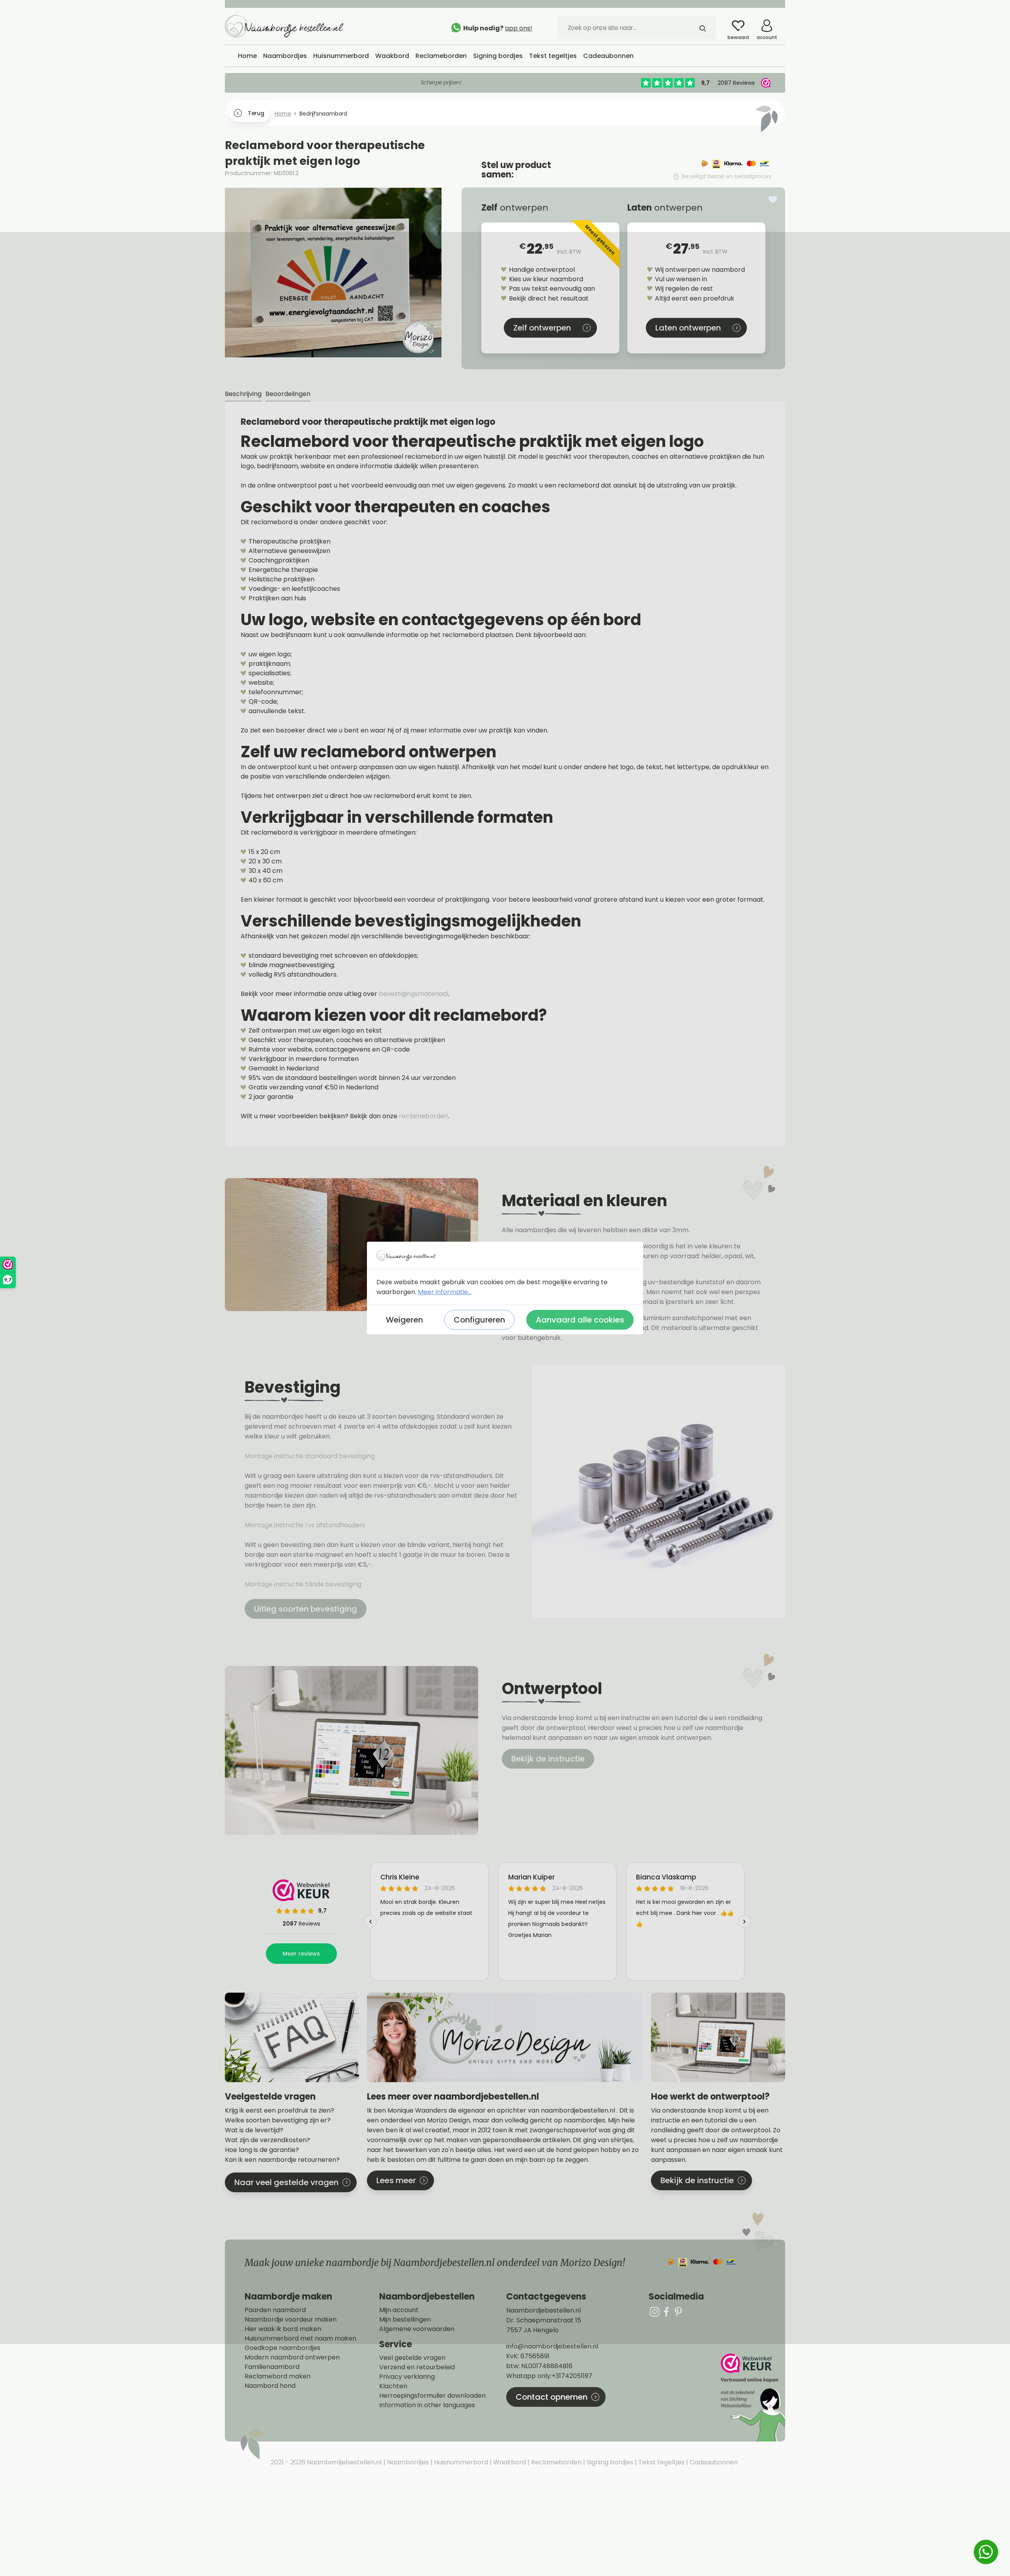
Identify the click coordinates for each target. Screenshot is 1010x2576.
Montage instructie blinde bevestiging (304, 1584)
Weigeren (404, 1320)
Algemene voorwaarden (417, 2329)
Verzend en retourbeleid (417, 2367)
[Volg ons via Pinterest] (678, 2312)
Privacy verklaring (407, 2377)
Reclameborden (555, 2462)
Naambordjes (407, 2462)
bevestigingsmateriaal (413, 994)
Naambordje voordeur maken (291, 2320)
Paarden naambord (275, 2310)
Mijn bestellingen (405, 2320)
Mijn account (399, 2310)
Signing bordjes (609, 2462)
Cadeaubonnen (713, 2462)
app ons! (519, 28)
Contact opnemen (552, 2397)
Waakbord (509, 2462)
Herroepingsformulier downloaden (432, 2396)
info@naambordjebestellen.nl (552, 2346)
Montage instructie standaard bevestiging (310, 1456)
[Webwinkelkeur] (752, 2398)
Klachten (393, 2386)
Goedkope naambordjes (282, 2348)
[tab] (243, 394)
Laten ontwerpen (688, 328)
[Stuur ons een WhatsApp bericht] (986, 2552)
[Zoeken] (703, 28)
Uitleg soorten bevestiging (306, 1609)
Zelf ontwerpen (542, 328)
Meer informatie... (445, 1292)
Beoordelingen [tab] (288, 394)
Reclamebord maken (278, 2376)
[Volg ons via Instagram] (655, 2312)
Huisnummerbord (460, 2462)
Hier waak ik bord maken (283, 2329)
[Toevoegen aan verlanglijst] (773, 200)
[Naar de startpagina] (284, 26)
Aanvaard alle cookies (580, 1320)
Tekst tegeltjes (661, 2462)
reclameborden (424, 1116)
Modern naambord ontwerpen (292, 2357)
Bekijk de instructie (548, 1759)
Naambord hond (270, 2386)
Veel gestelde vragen (412, 2358)
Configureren (479, 1320)
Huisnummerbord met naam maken (300, 2339)
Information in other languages (427, 2405)
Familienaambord (272, 2367)
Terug (256, 113)
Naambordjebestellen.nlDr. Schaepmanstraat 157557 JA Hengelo (544, 2320)
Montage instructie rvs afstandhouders (306, 1525)
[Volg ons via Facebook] (666, 2312)
